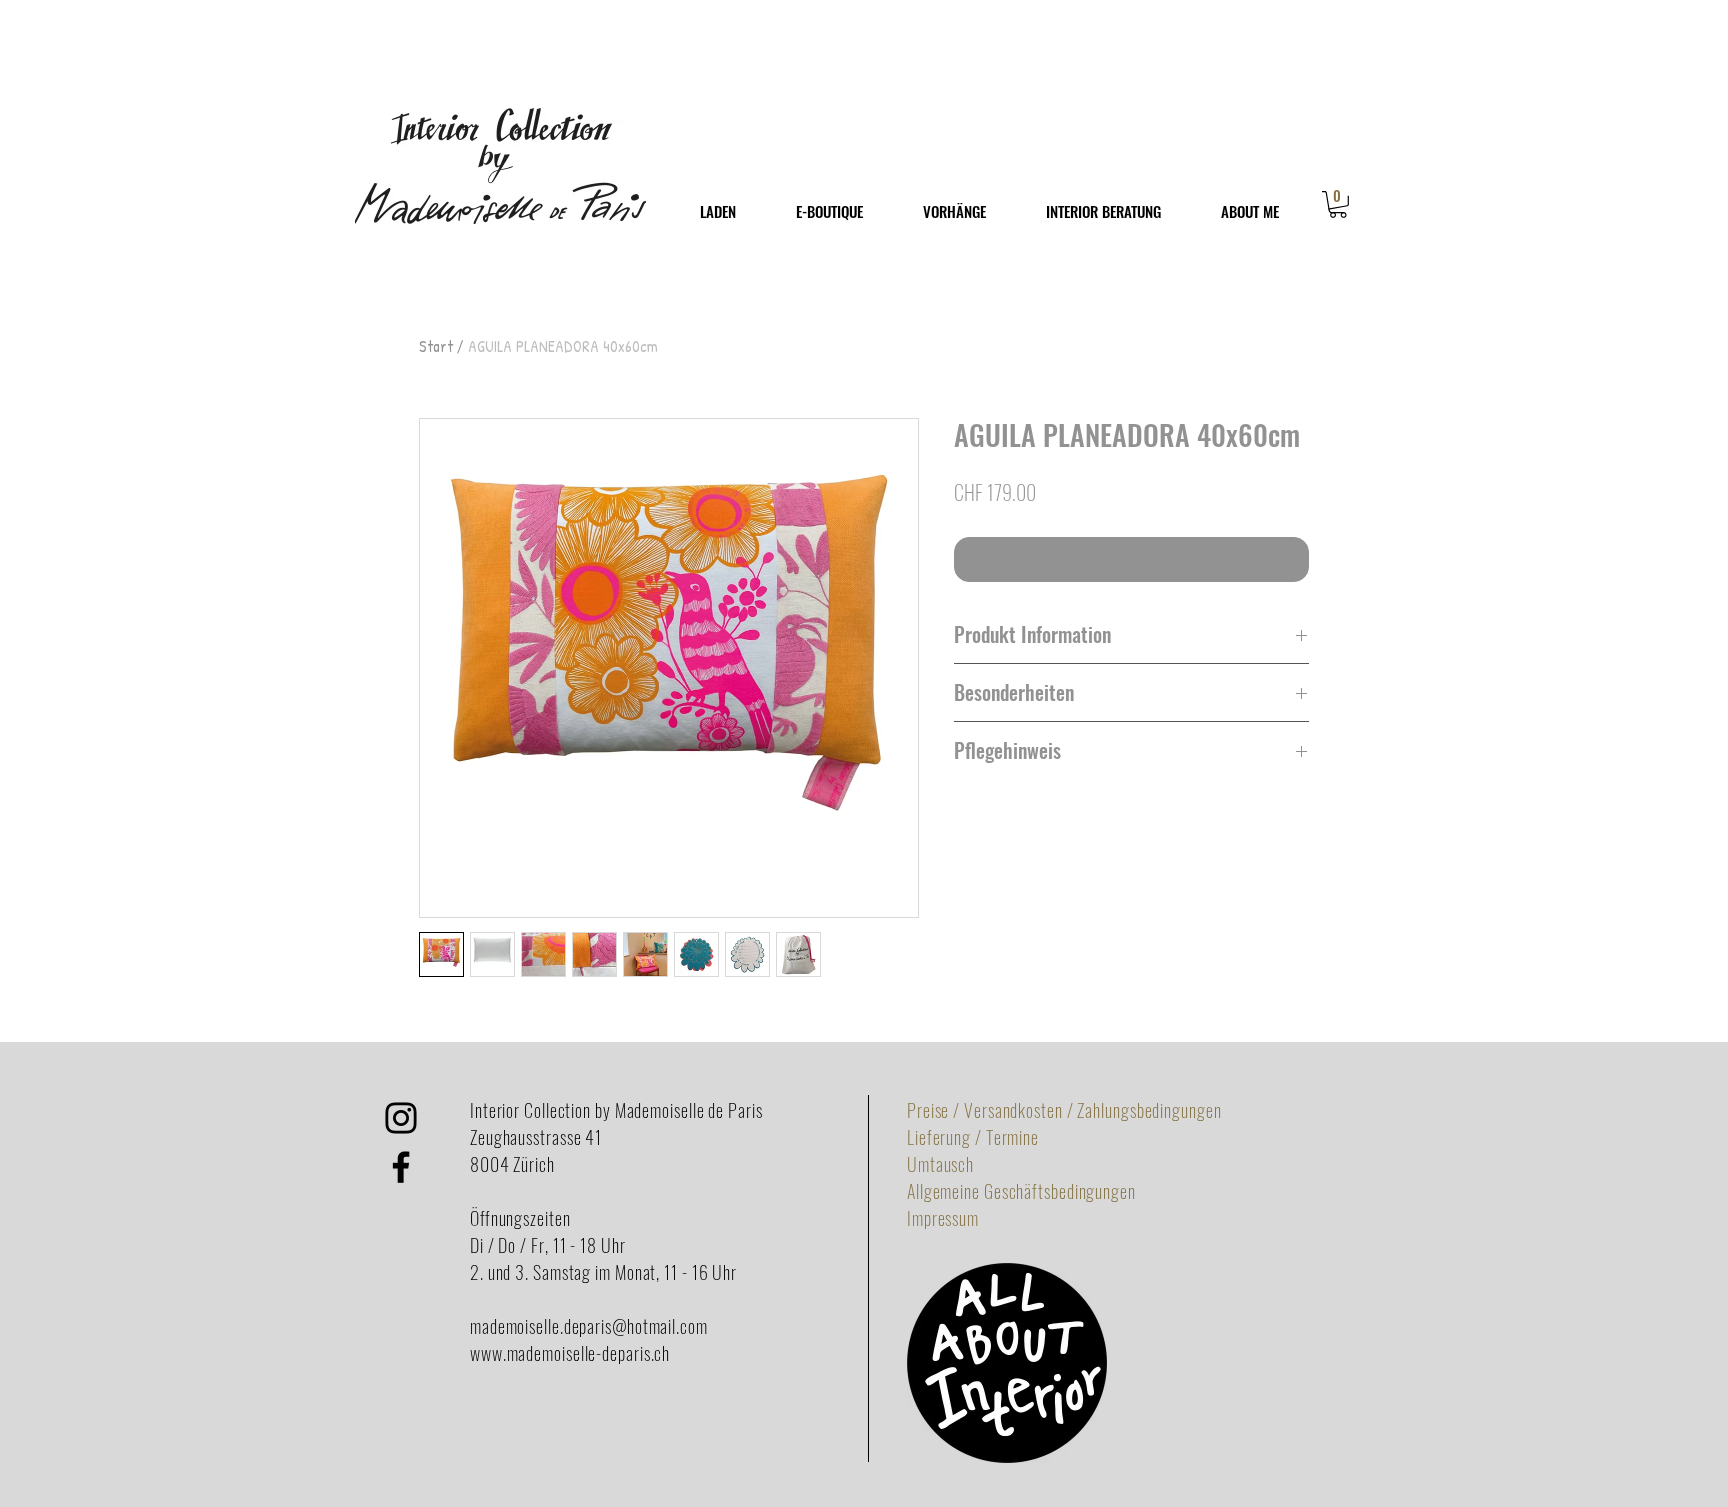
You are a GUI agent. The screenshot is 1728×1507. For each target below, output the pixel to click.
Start (436, 346)
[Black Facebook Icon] (401, 1167)
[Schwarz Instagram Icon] (401, 1118)
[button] (1338, 204)
